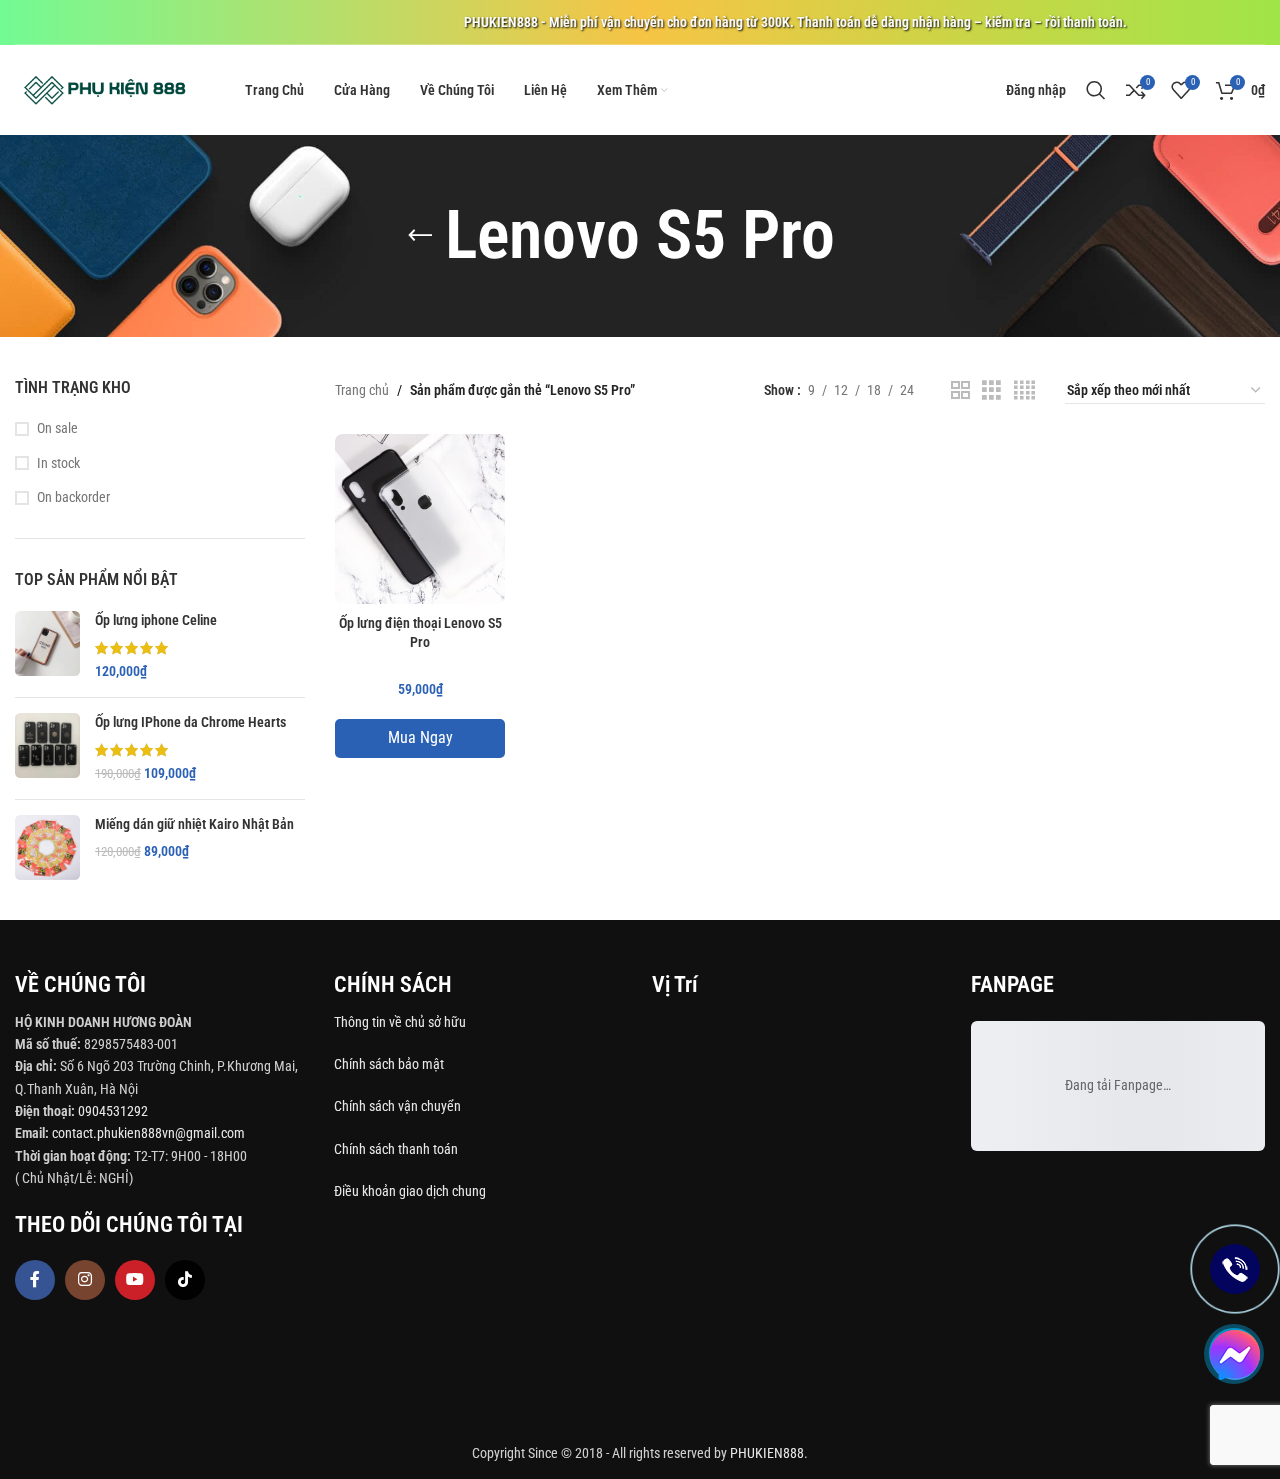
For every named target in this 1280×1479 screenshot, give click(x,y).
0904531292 (113, 1111)
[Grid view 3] (991, 390)
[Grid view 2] (960, 390)
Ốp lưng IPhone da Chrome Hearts (190, 722)
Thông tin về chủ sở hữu (400, 1022)
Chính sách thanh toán (397, 1149)
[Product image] (420, 519)
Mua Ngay (420, 737)
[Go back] (420, 236)
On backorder (73, 497)
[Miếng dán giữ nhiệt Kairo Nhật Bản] (47, 847)
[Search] (1096, 90)
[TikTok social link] (185, 1280)
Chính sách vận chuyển (399, 1106)
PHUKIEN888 (767, 1453)
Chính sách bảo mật (389, 1064)
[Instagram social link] (85, 1280)
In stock (58, 463)
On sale (57, 428)
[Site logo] (105, 89)
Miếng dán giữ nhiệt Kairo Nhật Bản (194, 824)
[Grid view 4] (1024, 390)
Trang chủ (362, 390)
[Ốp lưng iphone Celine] (47, 646)
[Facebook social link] (35, 1280)
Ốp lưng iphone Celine (156, 620)
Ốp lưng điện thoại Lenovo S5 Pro (420, 633)
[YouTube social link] (135, 1280)
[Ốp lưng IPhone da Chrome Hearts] (47, 748)
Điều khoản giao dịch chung (410, 1191)
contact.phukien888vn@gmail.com (148, 1133)
